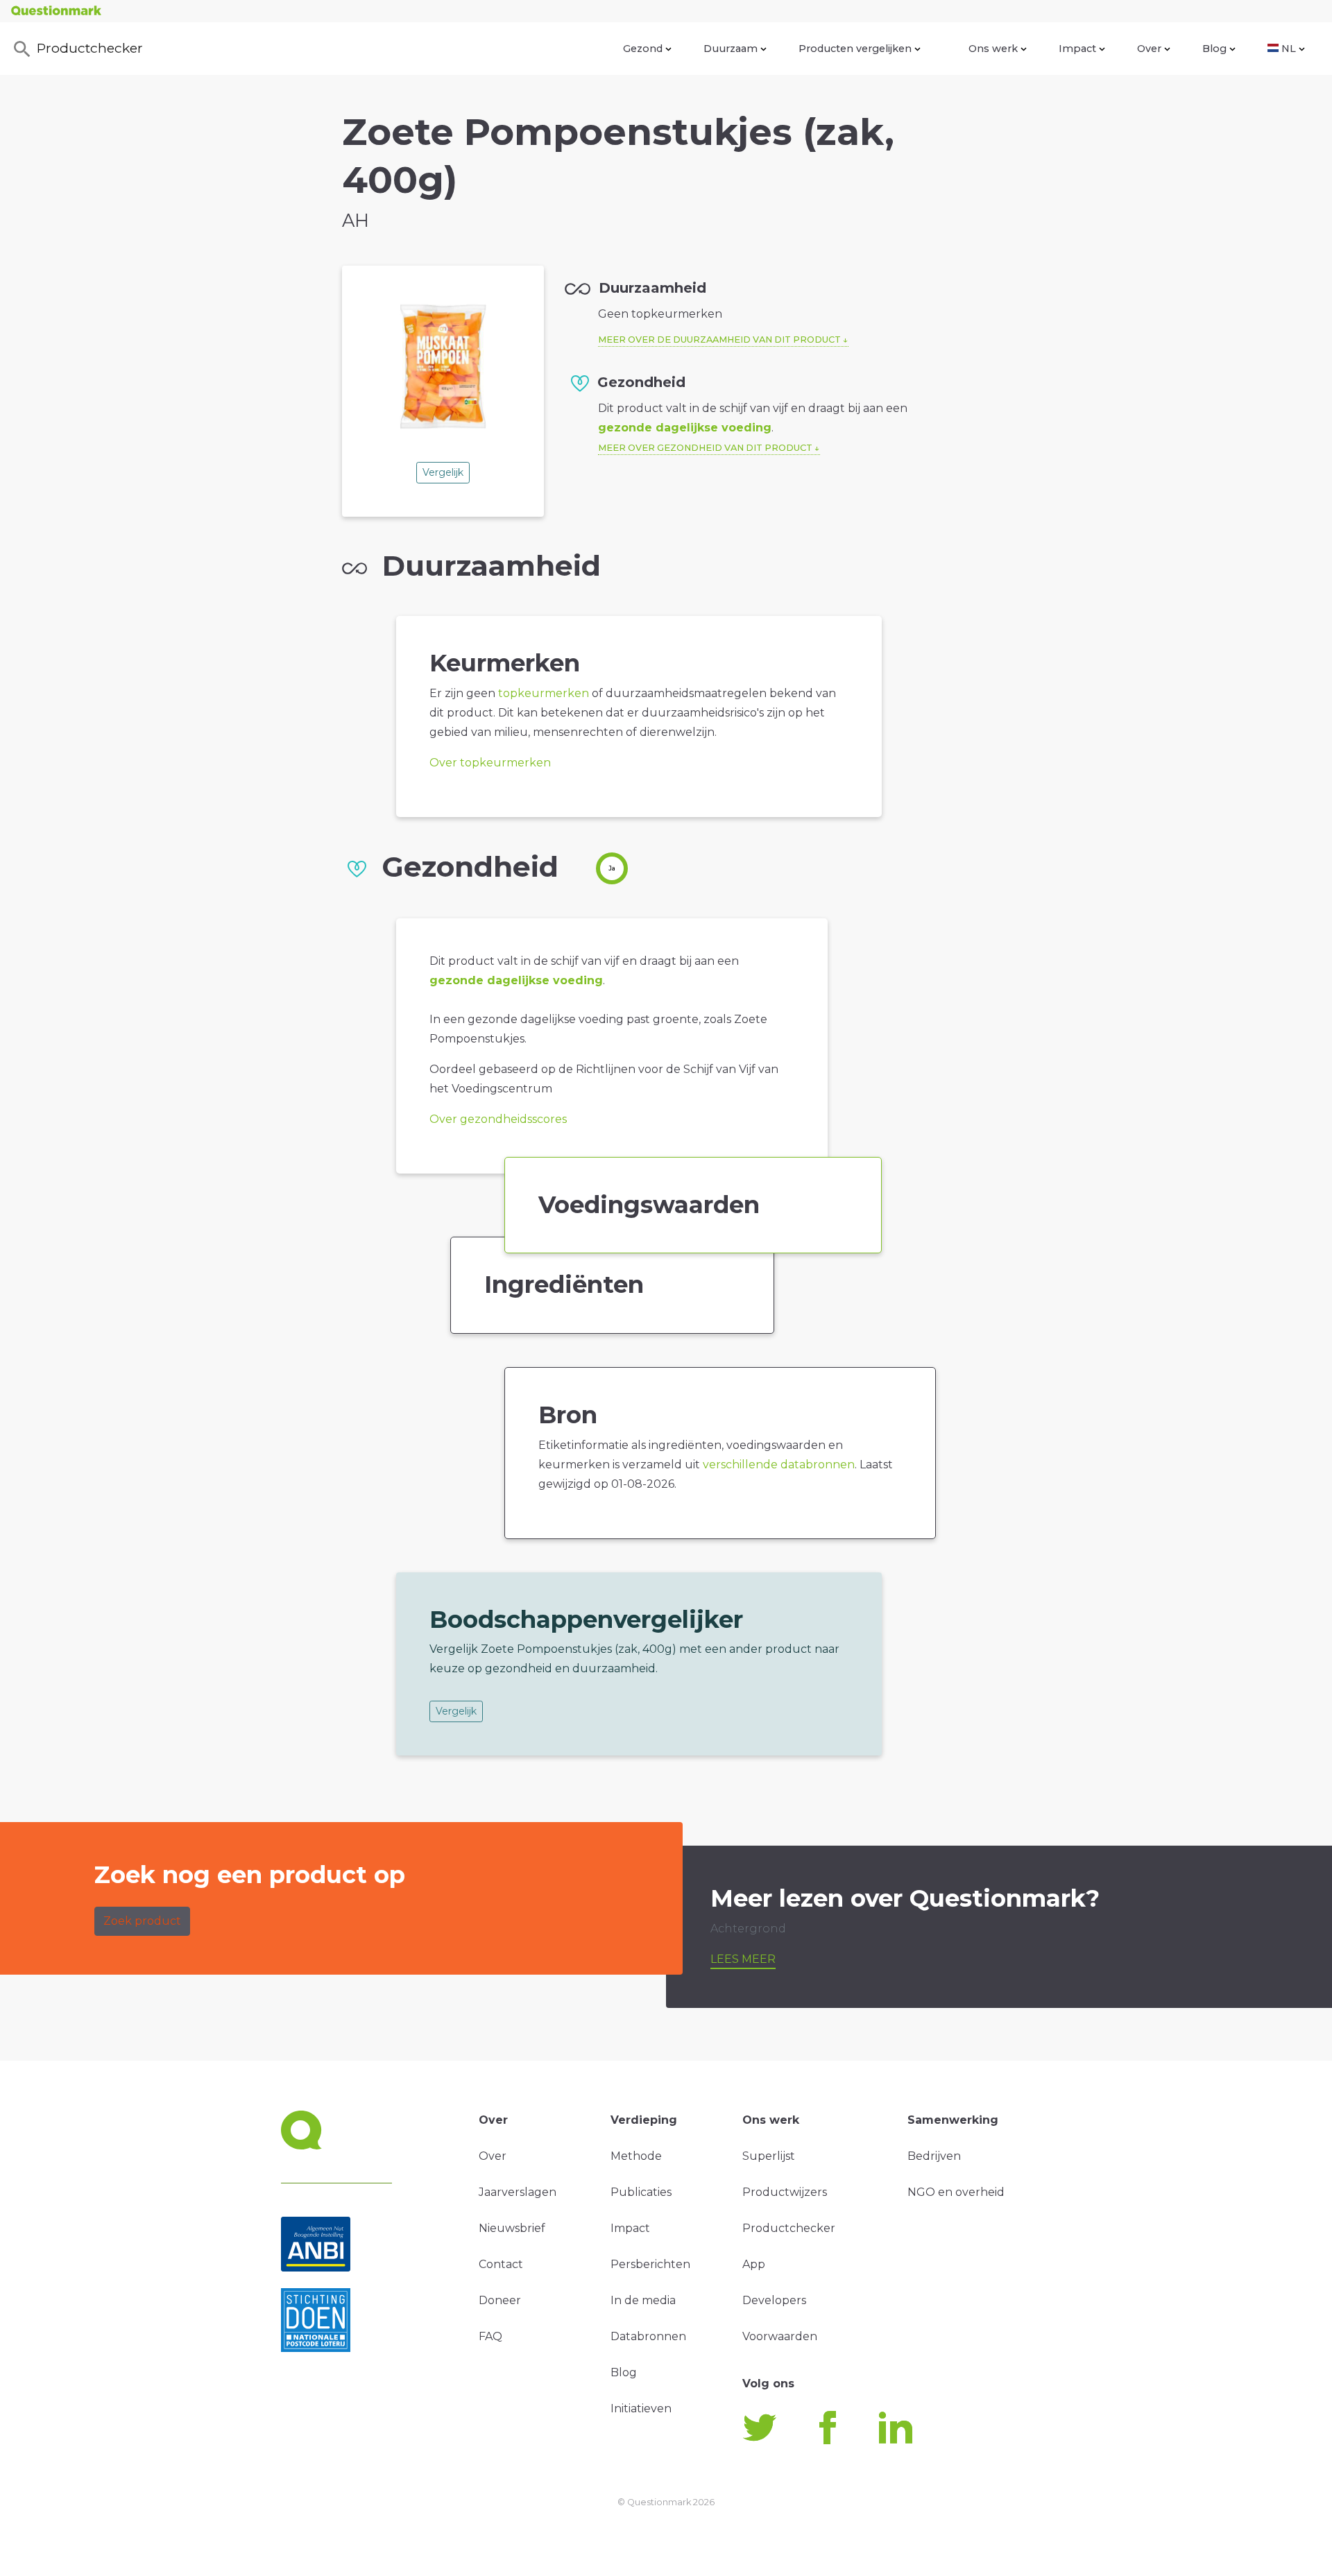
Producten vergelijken (855, 49)
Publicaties (641, 2192)
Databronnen (648, 2336)
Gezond (643, 49)
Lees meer (743, 1959)
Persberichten (650, 2264)
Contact (501, 2264)
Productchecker (90, 48)
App (754, 2264)
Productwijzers (785, 2192)
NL (1289, 49)
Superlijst (769, 2156)
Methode (636, 2156)
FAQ (490, 2336)
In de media (643, 2300)
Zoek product (142, 1921)
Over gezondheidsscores (498, 1119)
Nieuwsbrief (512, 2228)
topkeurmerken (544, 693)
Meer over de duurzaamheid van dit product (719, 340)
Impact (1077, 49)
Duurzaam (731, 49)
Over (1149, 49)
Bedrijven (934, 2156)
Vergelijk (443, 472)
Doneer (500, 2300)
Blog (1214, 49)
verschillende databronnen (779, 1465)
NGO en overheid (956, 2192)
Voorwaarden (780, 2336)
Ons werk (993, 49)
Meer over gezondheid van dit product (705, 448)
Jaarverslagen (518, 2192)
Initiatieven (641, 2408)
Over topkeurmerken (490, 763)
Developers (774, 2300)
